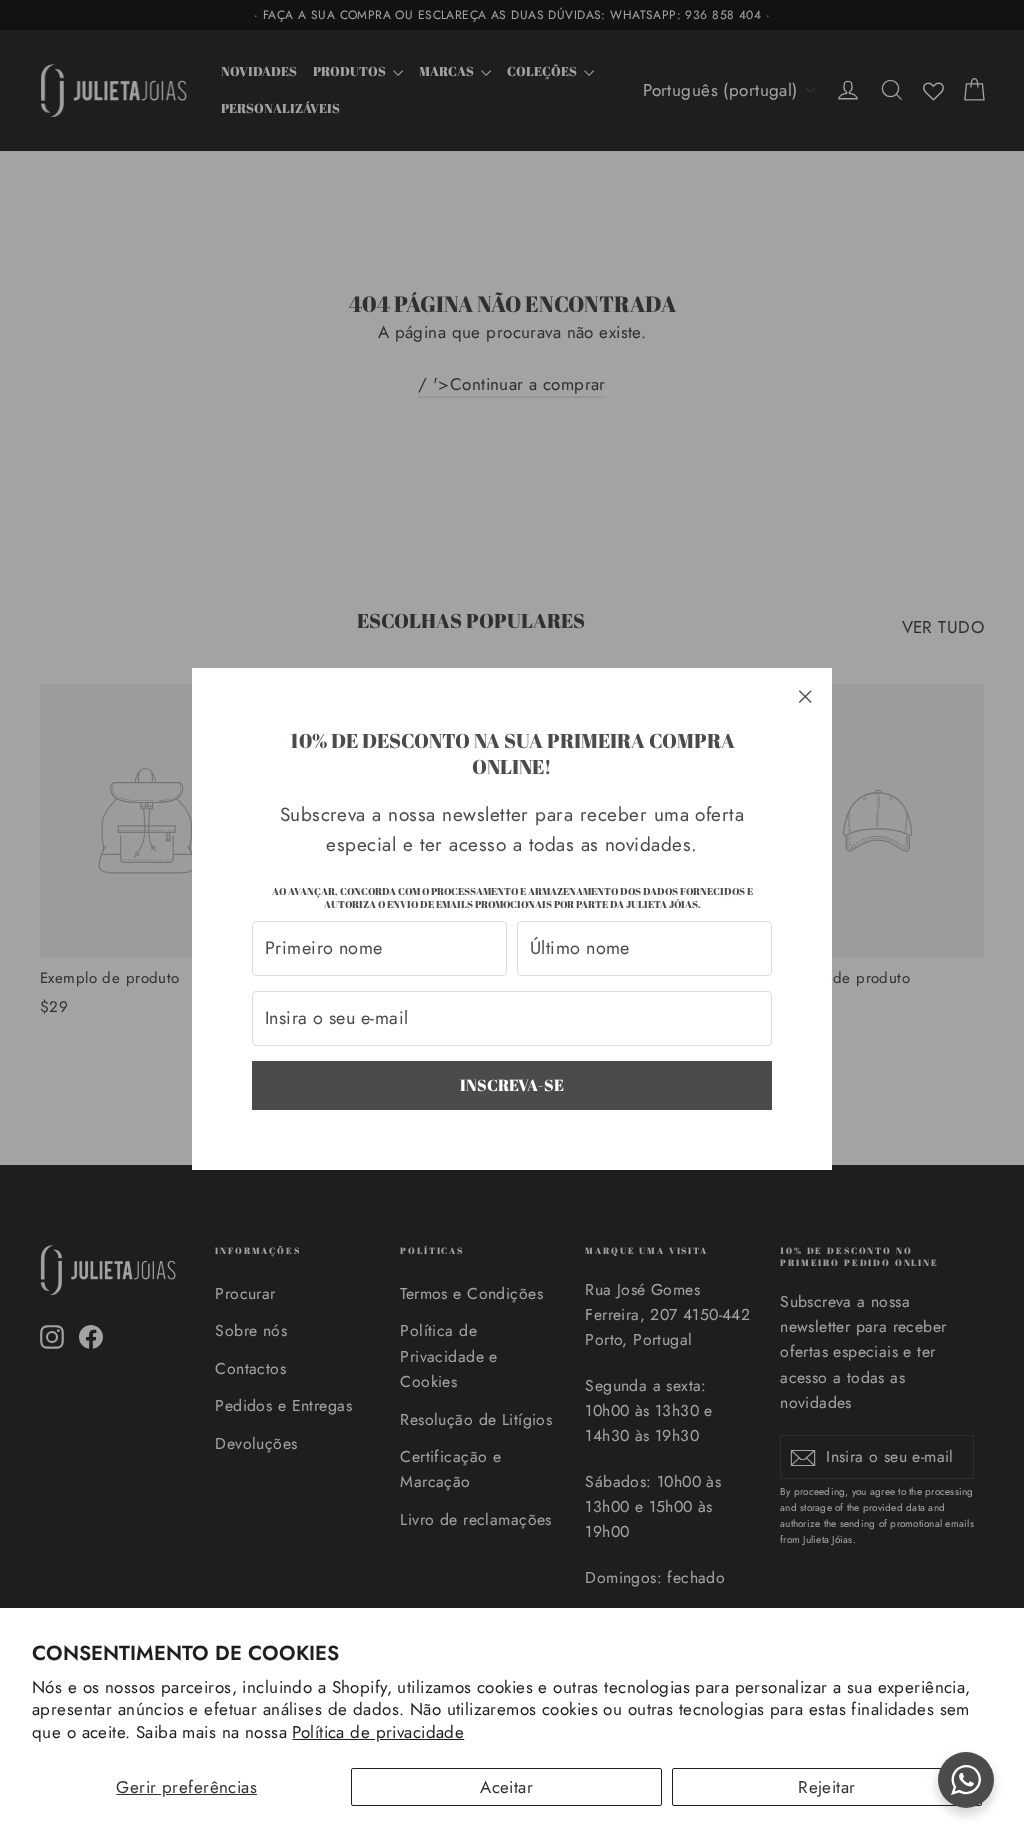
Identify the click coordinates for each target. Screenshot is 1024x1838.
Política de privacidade (378, 1732)
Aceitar (506, 1787)
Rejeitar (826, 1787)
